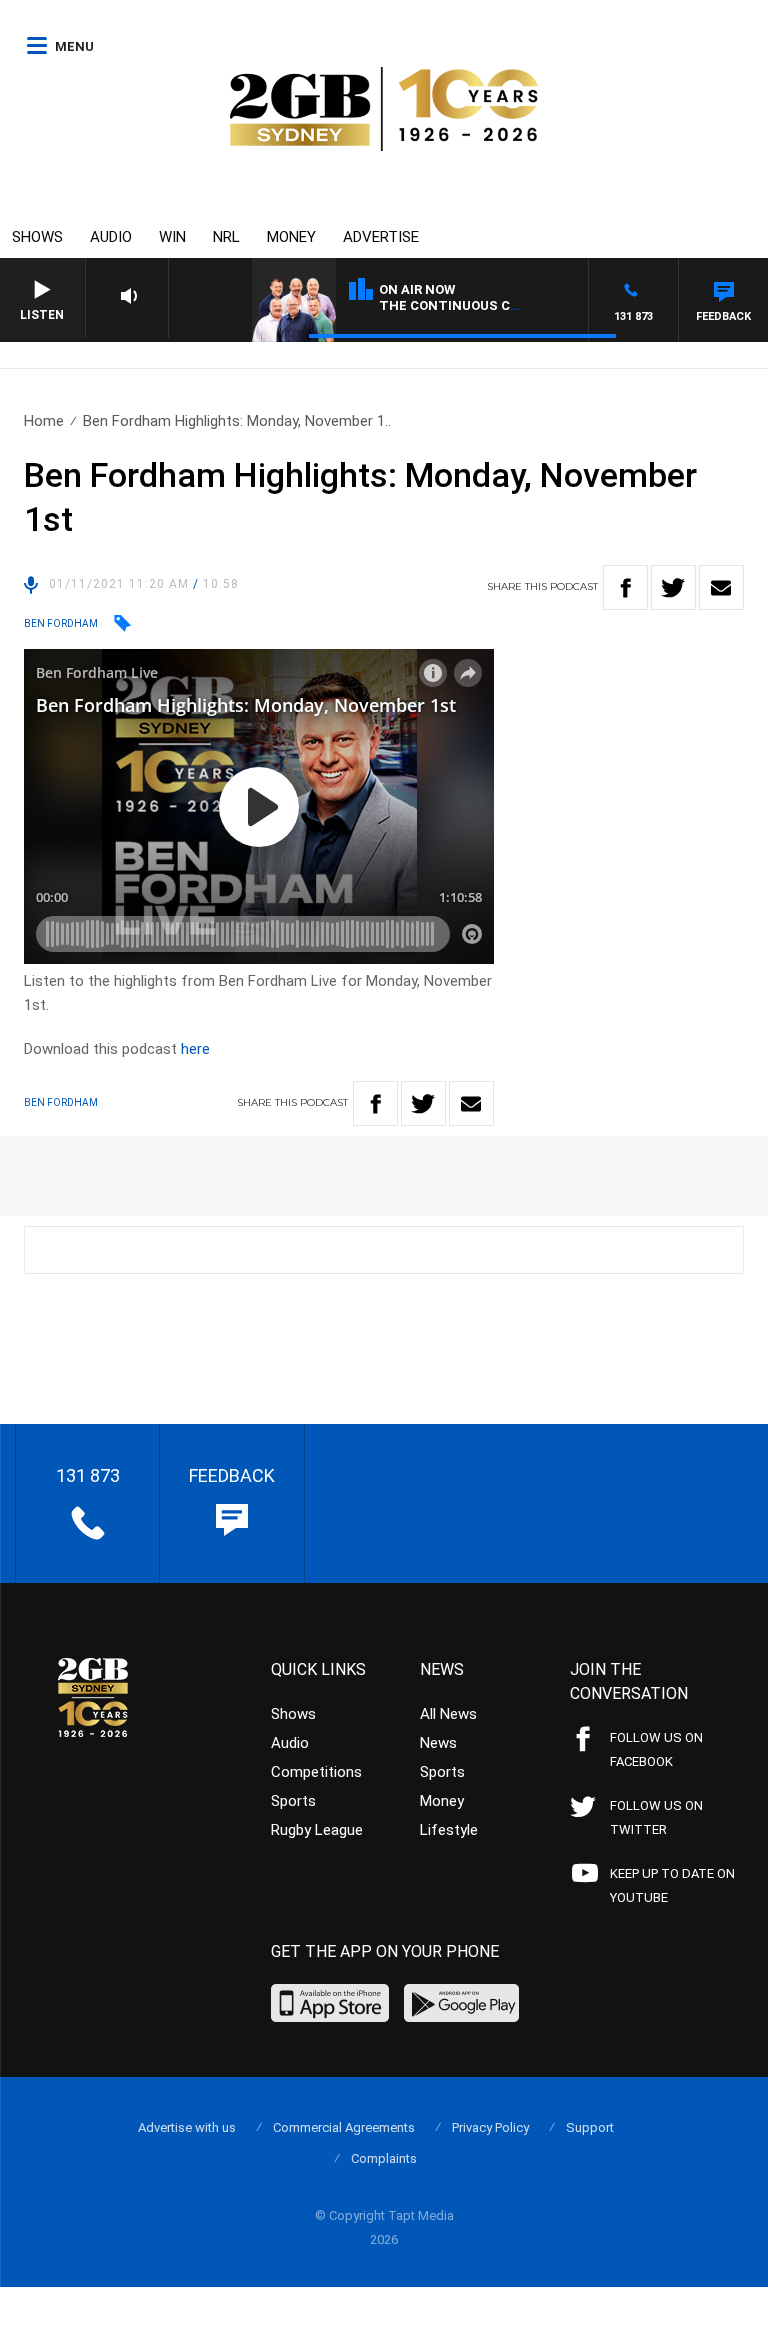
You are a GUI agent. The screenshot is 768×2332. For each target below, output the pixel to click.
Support (590, 2127)
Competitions (316, 1772)
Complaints (384, 2158)
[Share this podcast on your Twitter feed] (673, 587)
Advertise (381, 237)
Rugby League (317, 1830)
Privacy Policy (490, 2127)
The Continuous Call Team (478, 305)
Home (44, 421)
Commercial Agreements (344, 2127)
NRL (226, 237)
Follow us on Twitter (656, 1817)
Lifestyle (449, 1830)
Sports (293, 1801)
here (195, 1049)
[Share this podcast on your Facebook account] (625, 587)
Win (172, 237)
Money (291, 237)
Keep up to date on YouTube (672, 1885)
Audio (111, 237)
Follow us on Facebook (656, 1749)
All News (448, 1714)
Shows (37, 237)
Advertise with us (187, 2127)
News (438, 1743)
